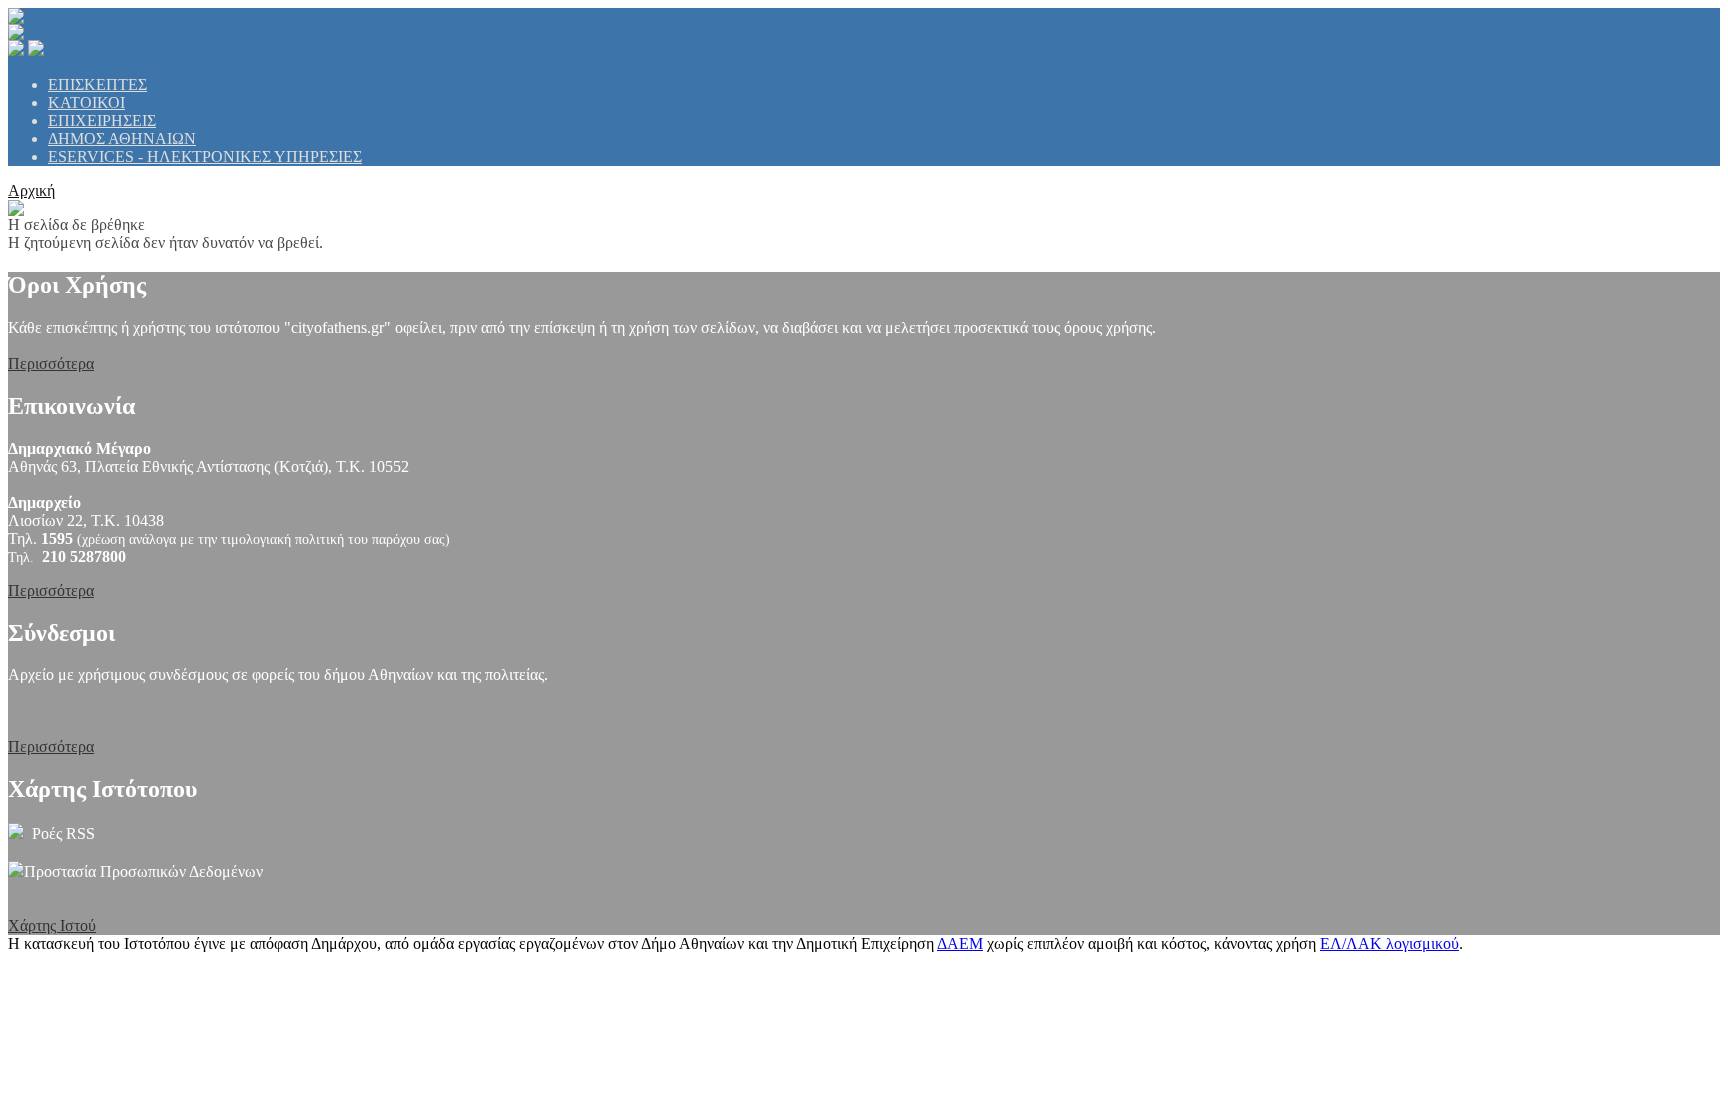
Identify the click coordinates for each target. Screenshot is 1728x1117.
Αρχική (31, 190)
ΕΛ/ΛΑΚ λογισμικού (1389, 943)
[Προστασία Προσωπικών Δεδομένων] (16, 871)
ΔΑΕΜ (960, 943)
